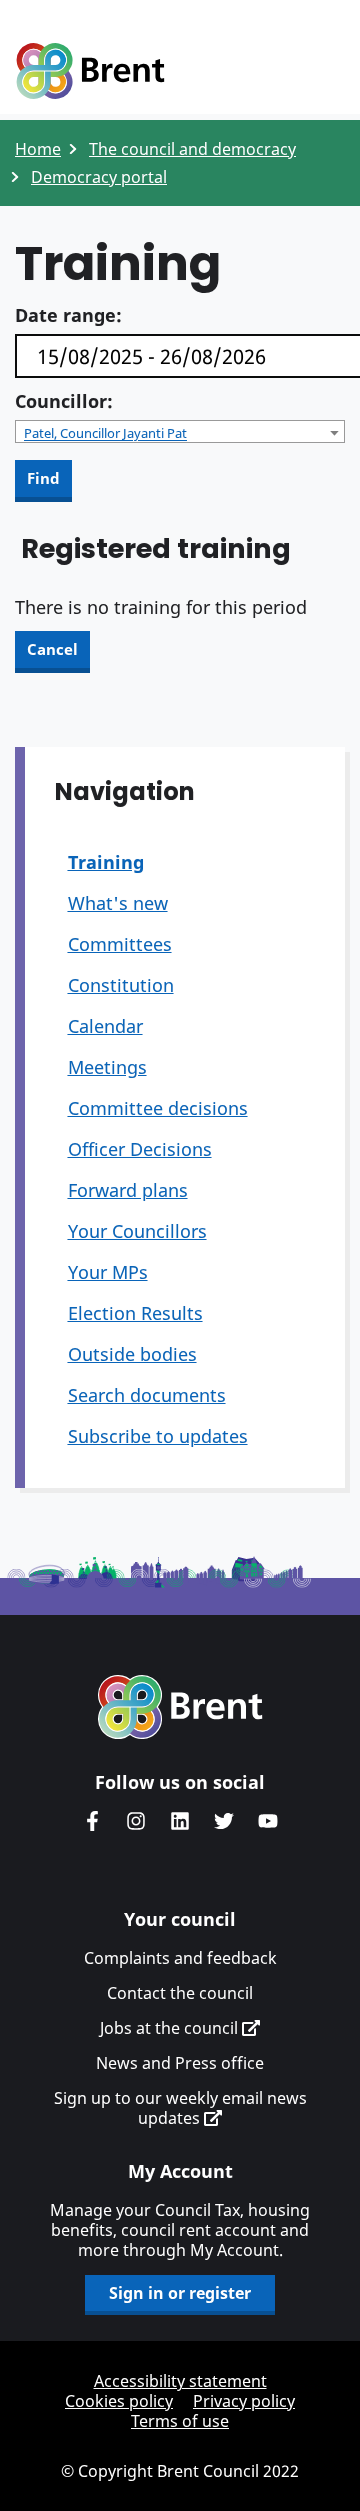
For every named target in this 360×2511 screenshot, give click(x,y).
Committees (120, 944)
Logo (90, 72)
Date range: (68, 315)
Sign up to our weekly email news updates (180, 2108)
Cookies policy (119, 2401)
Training (106, 862)
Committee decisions (158, 1108)
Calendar (105, 1026)
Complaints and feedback (180, 1958)
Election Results (135, 1313)
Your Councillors (137, 1231)
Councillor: (64, 401)
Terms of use (180, 2421)
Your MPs (108, 1272)
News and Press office (180, 2063)
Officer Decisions (140, 1149)
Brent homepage (180, 1707)
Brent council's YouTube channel (268, 1821)
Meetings (107, 1067)
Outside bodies (132, 1354)
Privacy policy (244, 2401)
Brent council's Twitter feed (224, 1821)
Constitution (121, 985)
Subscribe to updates (158, 1436)
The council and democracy (192, 149)
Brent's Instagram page (136, 1821)
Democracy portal (99, 177)
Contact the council (180, 1993)
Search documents (147, 1395)
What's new (118, 903)
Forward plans (128, 1190)
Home (38, 149)
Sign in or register (180, 2293)
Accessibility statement (180, 2381)
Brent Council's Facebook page (92, 1821)
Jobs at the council (171, 2028)
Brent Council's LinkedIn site (180, 1821)
